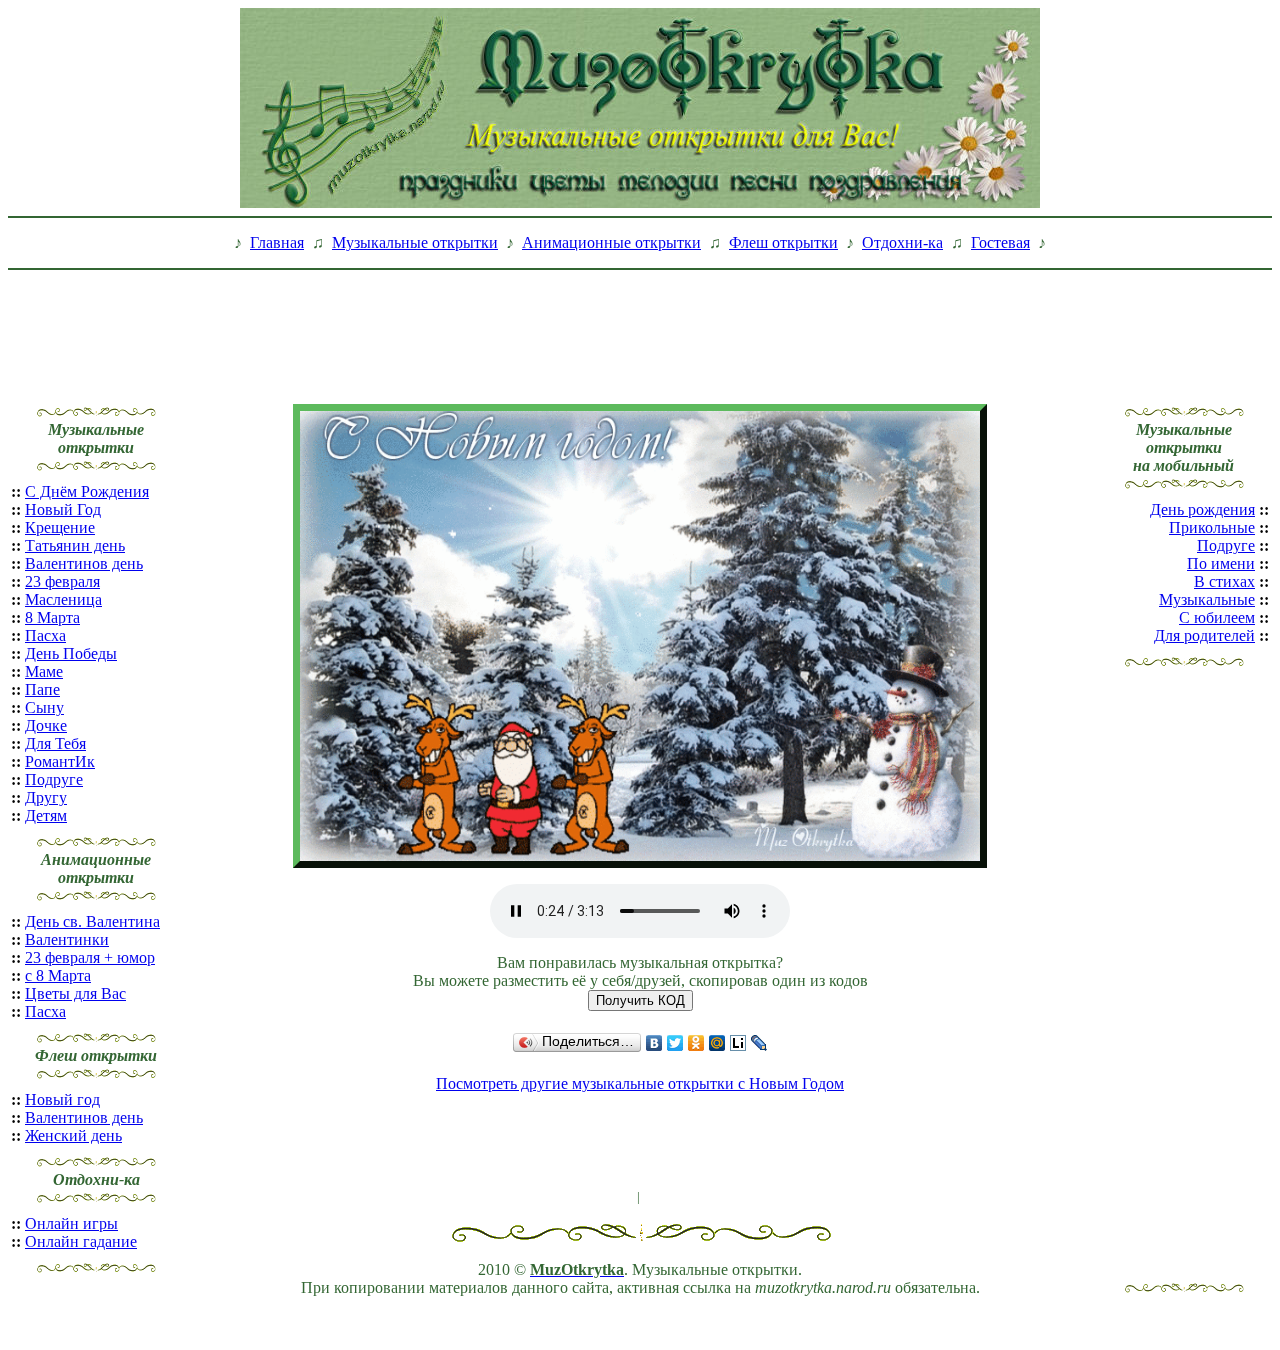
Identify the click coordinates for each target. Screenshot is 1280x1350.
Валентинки (67, 939)
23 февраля (62, 581)
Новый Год (63, 509)
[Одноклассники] (696, 1043)
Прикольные (1212, 527)
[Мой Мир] (717, 1043)
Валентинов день (84, 563)
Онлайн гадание (81, 1241)
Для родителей (1204, 635)
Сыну (44, 707)
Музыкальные (1207, 599)
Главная (277, 242)
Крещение (60, 527)
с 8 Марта (58, 975)
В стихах (1224, 581)
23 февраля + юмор (90, 957)
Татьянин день (75, 545)
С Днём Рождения (87, 491)
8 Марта (52, 617)
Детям (46, 815)
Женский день (73, 1135)
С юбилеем (1217, 617)
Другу (46, 797)
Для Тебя (55, 743)
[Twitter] (675, 1043)
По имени (1221, 563)
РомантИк (60, 761)
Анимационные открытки (611, 242)
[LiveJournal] (759, 1043)
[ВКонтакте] (654, 1043)
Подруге (54, 779)
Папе (42, 689)
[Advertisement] (640, 323)
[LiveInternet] (738, 1043)
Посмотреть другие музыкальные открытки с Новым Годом (640, 1083)
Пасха (45, 635)
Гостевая (1000, 242)
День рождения (1202, 509)
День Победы (71, 653)
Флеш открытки (783, 242)
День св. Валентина (92, 921)
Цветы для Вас (75, 993)
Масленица (63, 599)
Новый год (62, 1099)
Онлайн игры (71, 1223)
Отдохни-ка (902, 242)
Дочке (46, 725)
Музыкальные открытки (415, 242)
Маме (44, 671)
